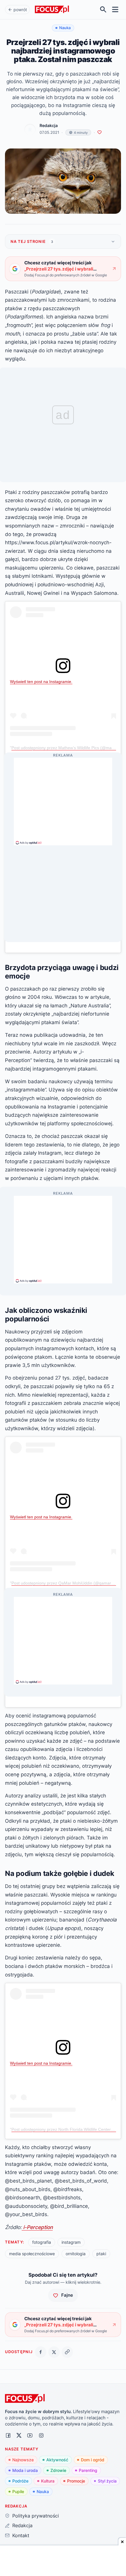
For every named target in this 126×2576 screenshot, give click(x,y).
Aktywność (57, 2460)
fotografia (42, 2242)
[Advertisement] (63, 799)
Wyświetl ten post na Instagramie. (41, 682)
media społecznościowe (32, 2254)
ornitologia (76, 2254)
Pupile (18, 2491)
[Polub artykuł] (99, 132)
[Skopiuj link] (67, 2352)
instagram (71, 2242)
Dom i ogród (93, 2460)
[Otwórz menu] (115, 10)
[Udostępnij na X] (54, 2352)
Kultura (48, 2481)
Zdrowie (58, 2470)
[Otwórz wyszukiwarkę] (103, 10)
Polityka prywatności (35, 2516)
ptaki (101, 2254)
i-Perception (37, 2227)
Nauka (43, 2491)
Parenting (88, 2470)
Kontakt (21, 2535)
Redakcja (49, 126)
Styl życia (107, 2481)
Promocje (76, 2481)
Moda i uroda (25, 2470)
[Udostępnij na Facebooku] (41, 2352)
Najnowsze (23, 2460)
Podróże (20, 2481)
